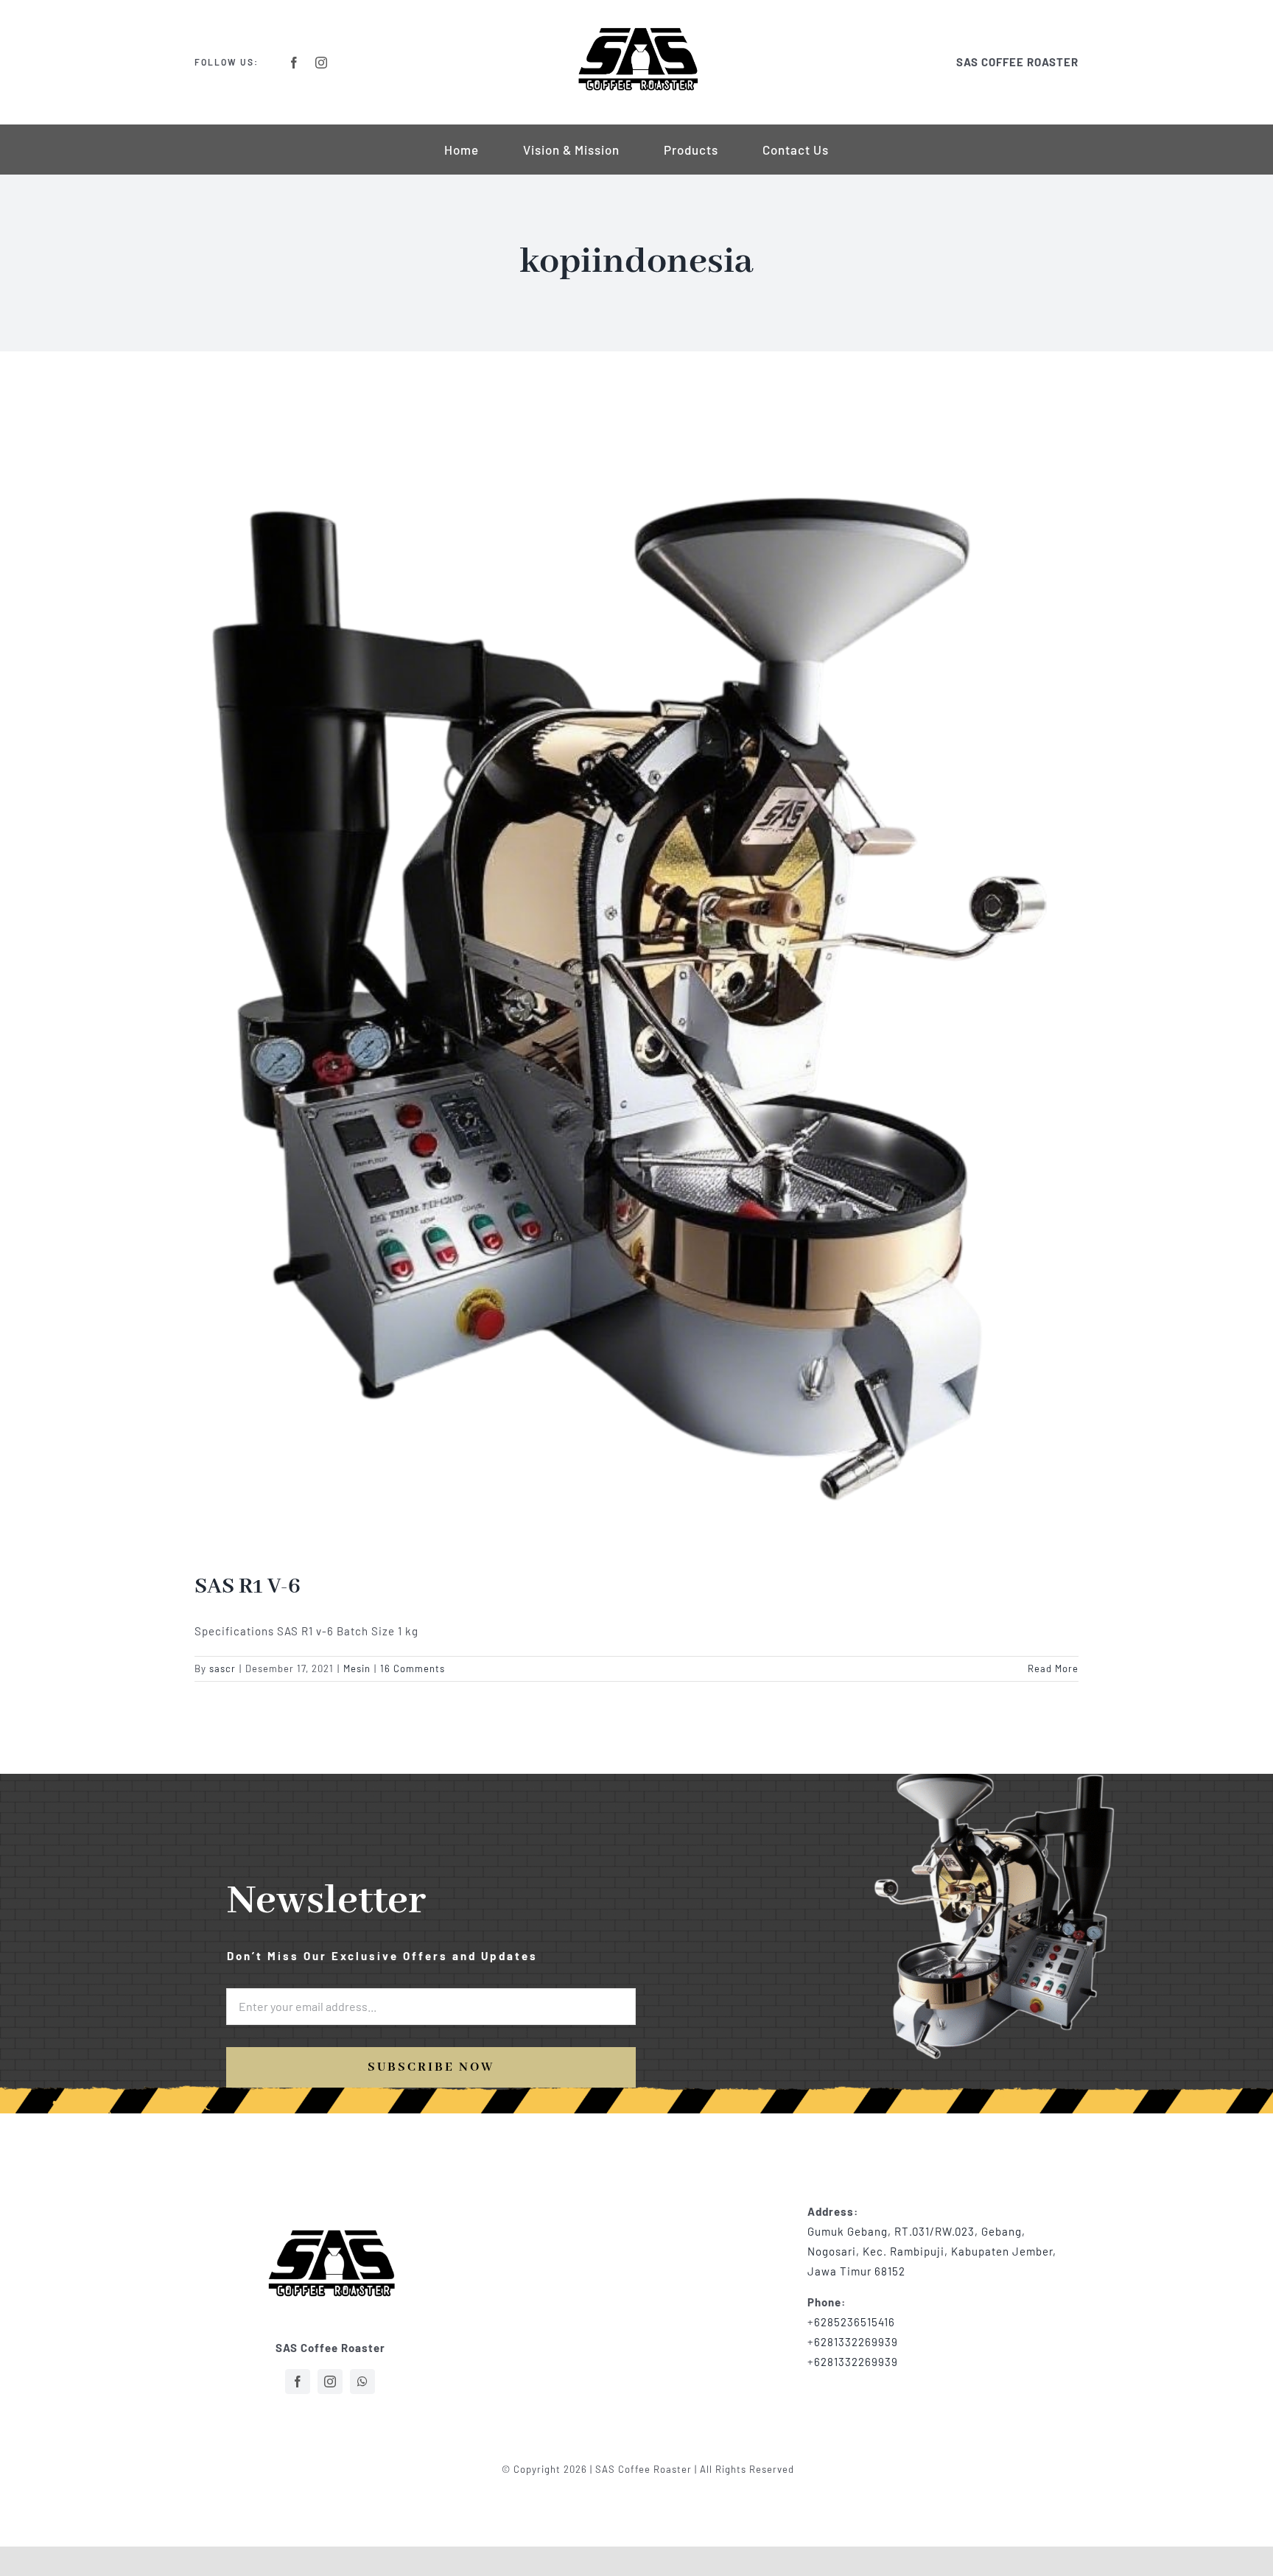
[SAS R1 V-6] (636, 973)
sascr (222, 1668)
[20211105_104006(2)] (636, 31)
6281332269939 (856, 2342)
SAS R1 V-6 (248, 1587)
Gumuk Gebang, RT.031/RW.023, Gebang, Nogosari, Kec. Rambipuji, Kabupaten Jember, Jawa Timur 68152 (932, 2251)
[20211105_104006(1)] (330, 2200)
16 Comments (413, 1668)
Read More (1053, 1668)
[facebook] (294, 63)
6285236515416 (855, 2322)
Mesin (357, 1668)
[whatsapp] (362, 2382)
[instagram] (322, 63)
